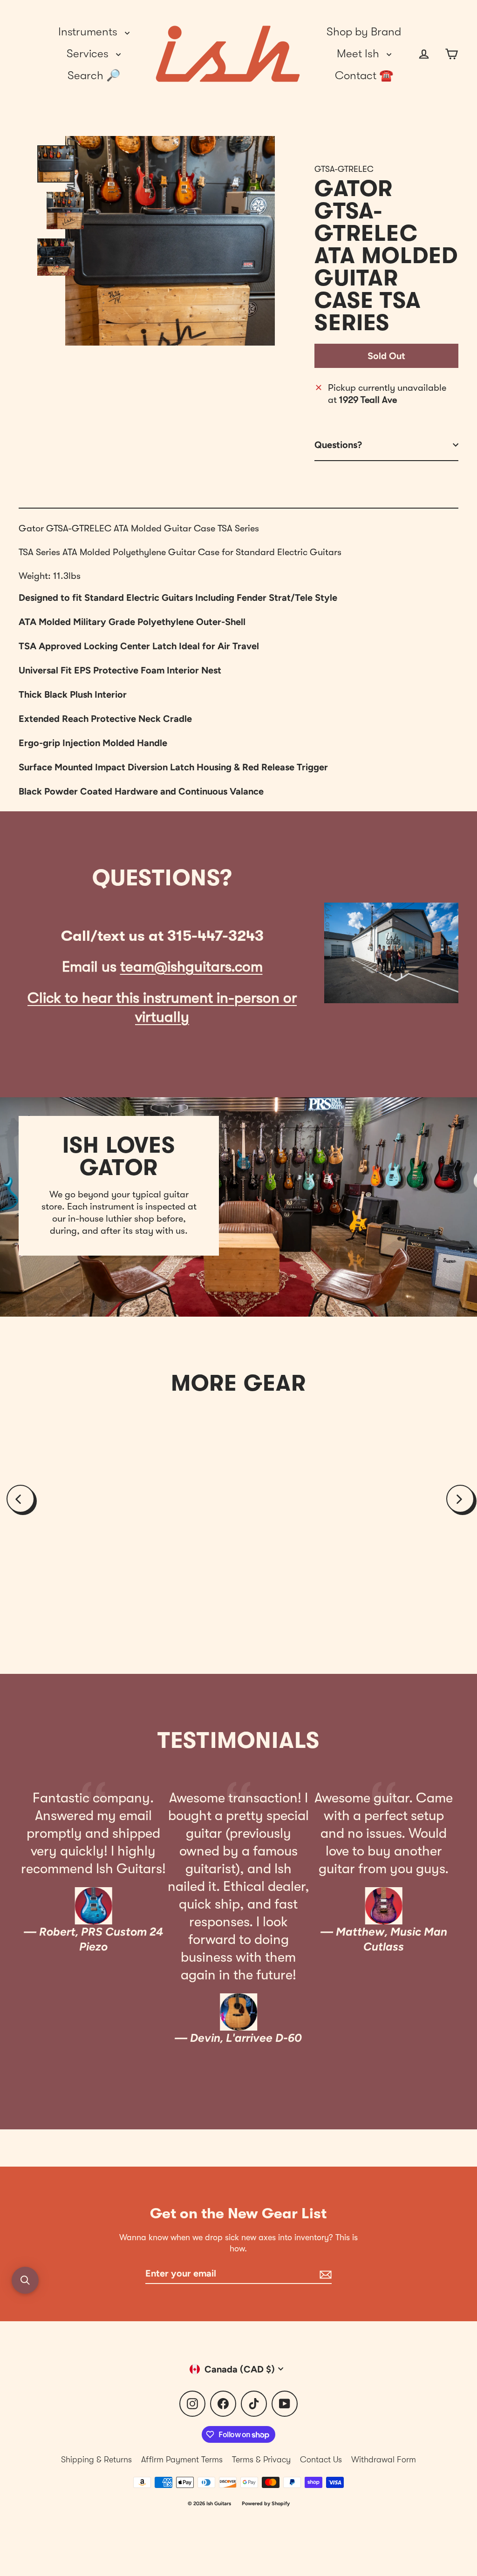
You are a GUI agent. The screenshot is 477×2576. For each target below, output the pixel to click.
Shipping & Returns (96, 2460)
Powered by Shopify (266, 2504)
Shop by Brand (364, 32)
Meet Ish (359, 54)
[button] (25, 2280)
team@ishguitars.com (191, 967)
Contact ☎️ (364, 75)
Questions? (338, 445)
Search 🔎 (94, 75)
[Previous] (20, 1499)
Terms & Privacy (261, 2460)
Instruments (89, 32)
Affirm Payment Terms (182, 2460)
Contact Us (321, 2460)
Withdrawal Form (384, 2460)
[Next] (460, 1499)
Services (89, 54)
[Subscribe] (324, 2274)
